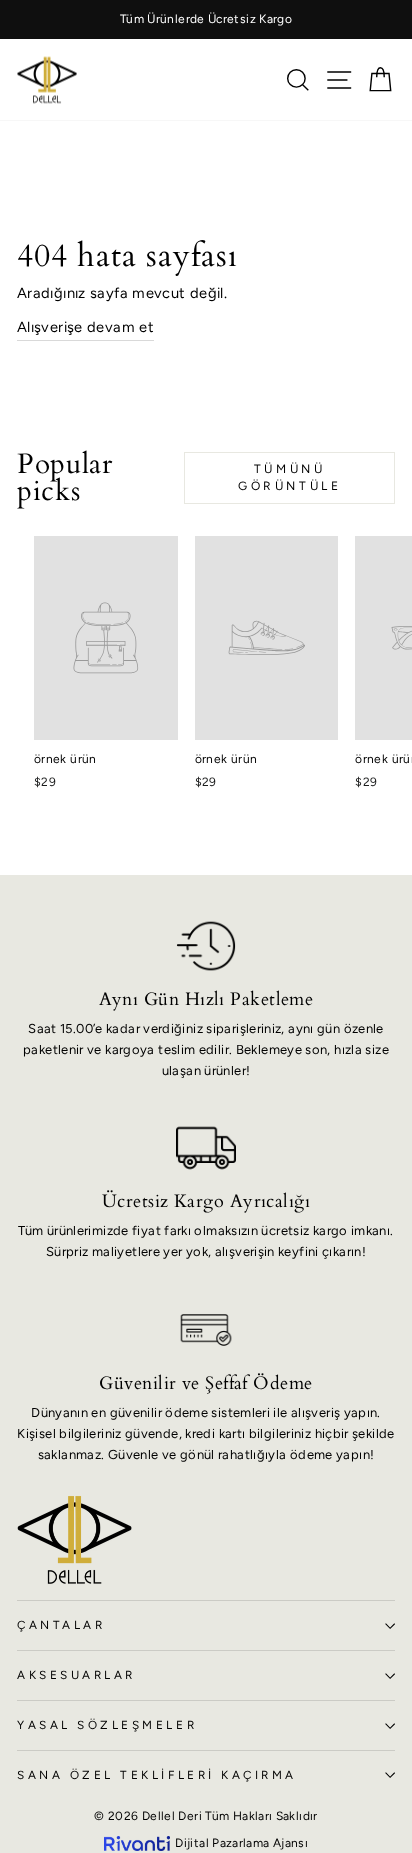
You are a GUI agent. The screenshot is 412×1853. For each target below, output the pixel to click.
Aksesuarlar (76, 1675)
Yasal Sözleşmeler (107, 1725)
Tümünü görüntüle (289, 477)
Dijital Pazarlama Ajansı (241, 1843)
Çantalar (61, 1625)
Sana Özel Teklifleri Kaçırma (157, 1775)
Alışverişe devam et (85, 327)
